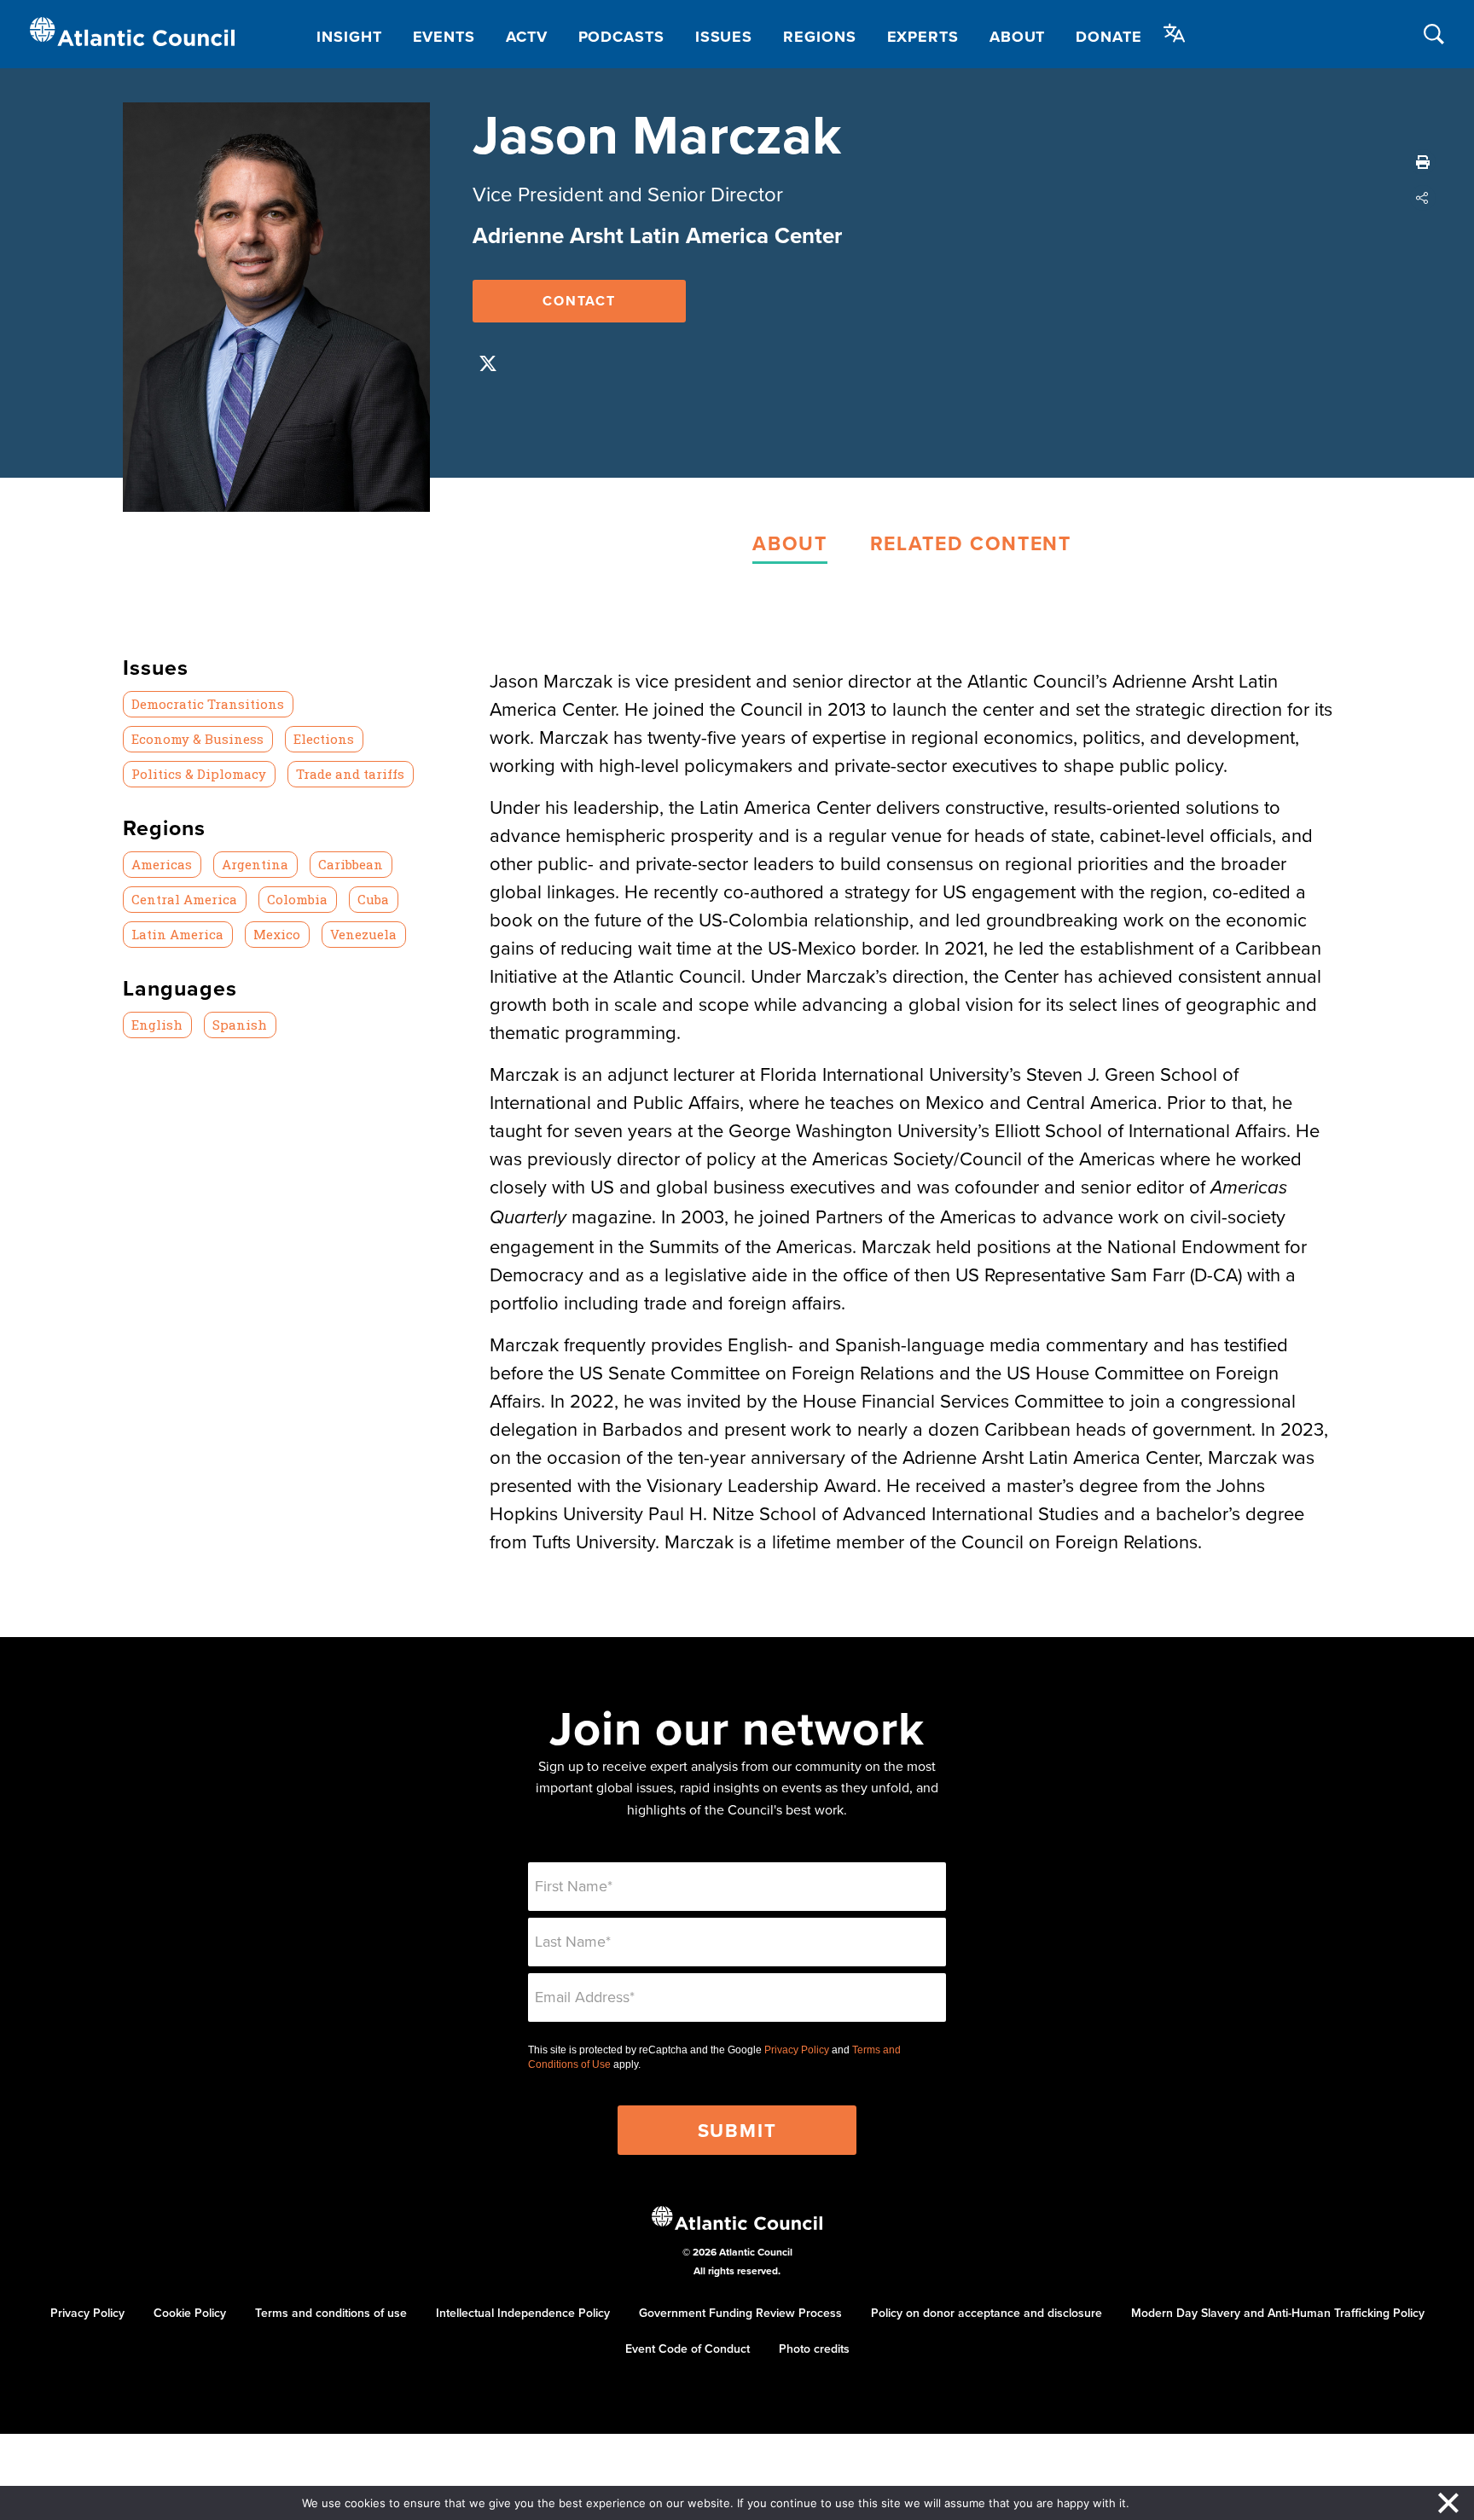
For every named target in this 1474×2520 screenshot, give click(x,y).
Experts (923, 37)
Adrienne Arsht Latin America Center (657, 235)
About (1018, 37)
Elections (324, 739)
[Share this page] (1423, 198)
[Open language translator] (1175, 33)
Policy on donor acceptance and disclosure (987, 2313)
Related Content (971, 543)
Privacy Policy (797, 2050)
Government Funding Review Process (740, 2313)
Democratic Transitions (208, 704)
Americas (162, 864)
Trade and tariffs (350, 774)
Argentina (255, 864)
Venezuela (363, 934)
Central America (184, 899)
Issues (724, 37)
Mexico (277, 934)
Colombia (297, 899)
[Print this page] (1423, 162)
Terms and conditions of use (331, 2313)
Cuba (373, 899)
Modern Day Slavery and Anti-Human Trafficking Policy (1278, 2313)
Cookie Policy (190, 2313)
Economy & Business (197, 739)
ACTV (527, 37)
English (157, 1025)
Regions (819, 37)
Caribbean (351, 864)
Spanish (240, 1025)
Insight (349, 37)
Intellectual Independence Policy (523, 2313)
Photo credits (814, 2349)
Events (444, 37)
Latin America (177, 934)
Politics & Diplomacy (199, 774)
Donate (1108, 37)
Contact (579, 301)
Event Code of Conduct (688, 2349)
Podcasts (621, 37)
